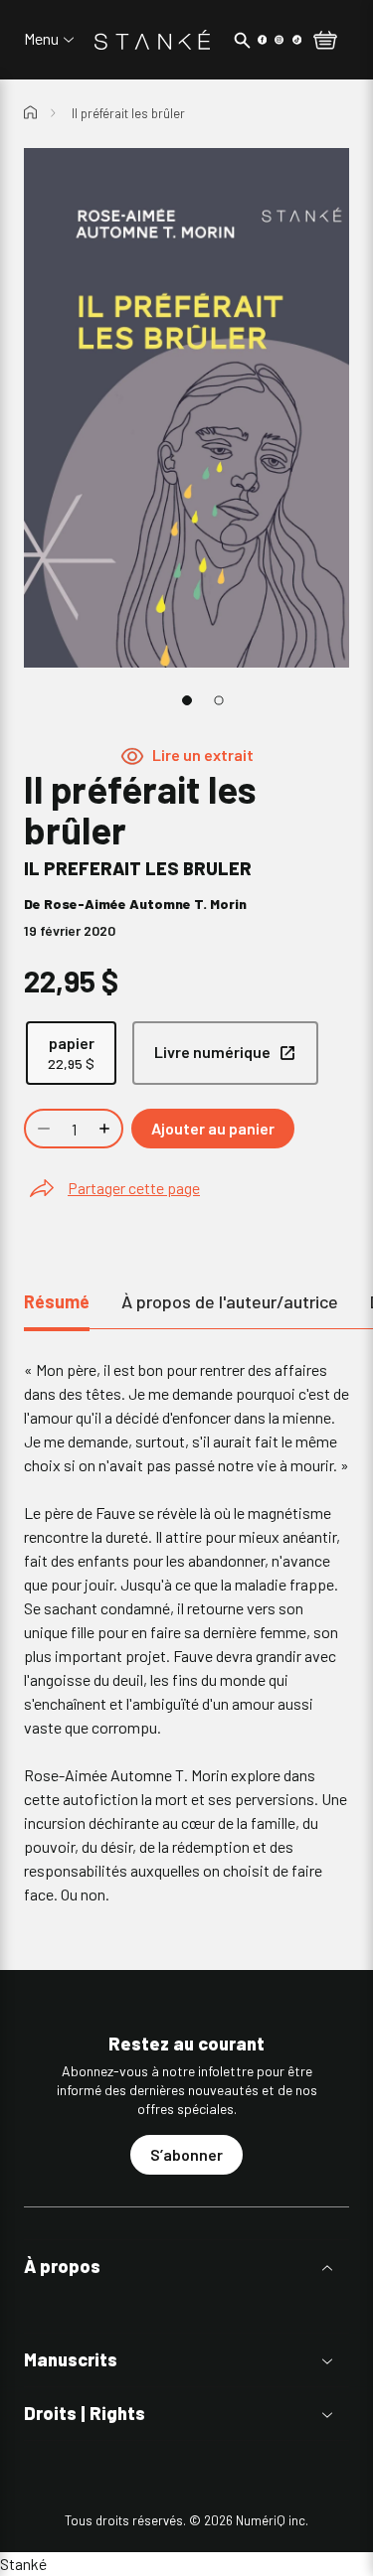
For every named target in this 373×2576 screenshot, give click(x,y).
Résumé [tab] (57, 1301)
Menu (41, 39)
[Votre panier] (325, 42)
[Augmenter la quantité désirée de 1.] (106, 1129)
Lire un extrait (203, 755)
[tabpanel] (186, 1632)
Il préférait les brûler (128, 113)
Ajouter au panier (213, 1128)
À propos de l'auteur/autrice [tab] (230, 1301)
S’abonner (186, 2154)
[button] (186, 2267)
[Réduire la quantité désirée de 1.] (42, 1129)
